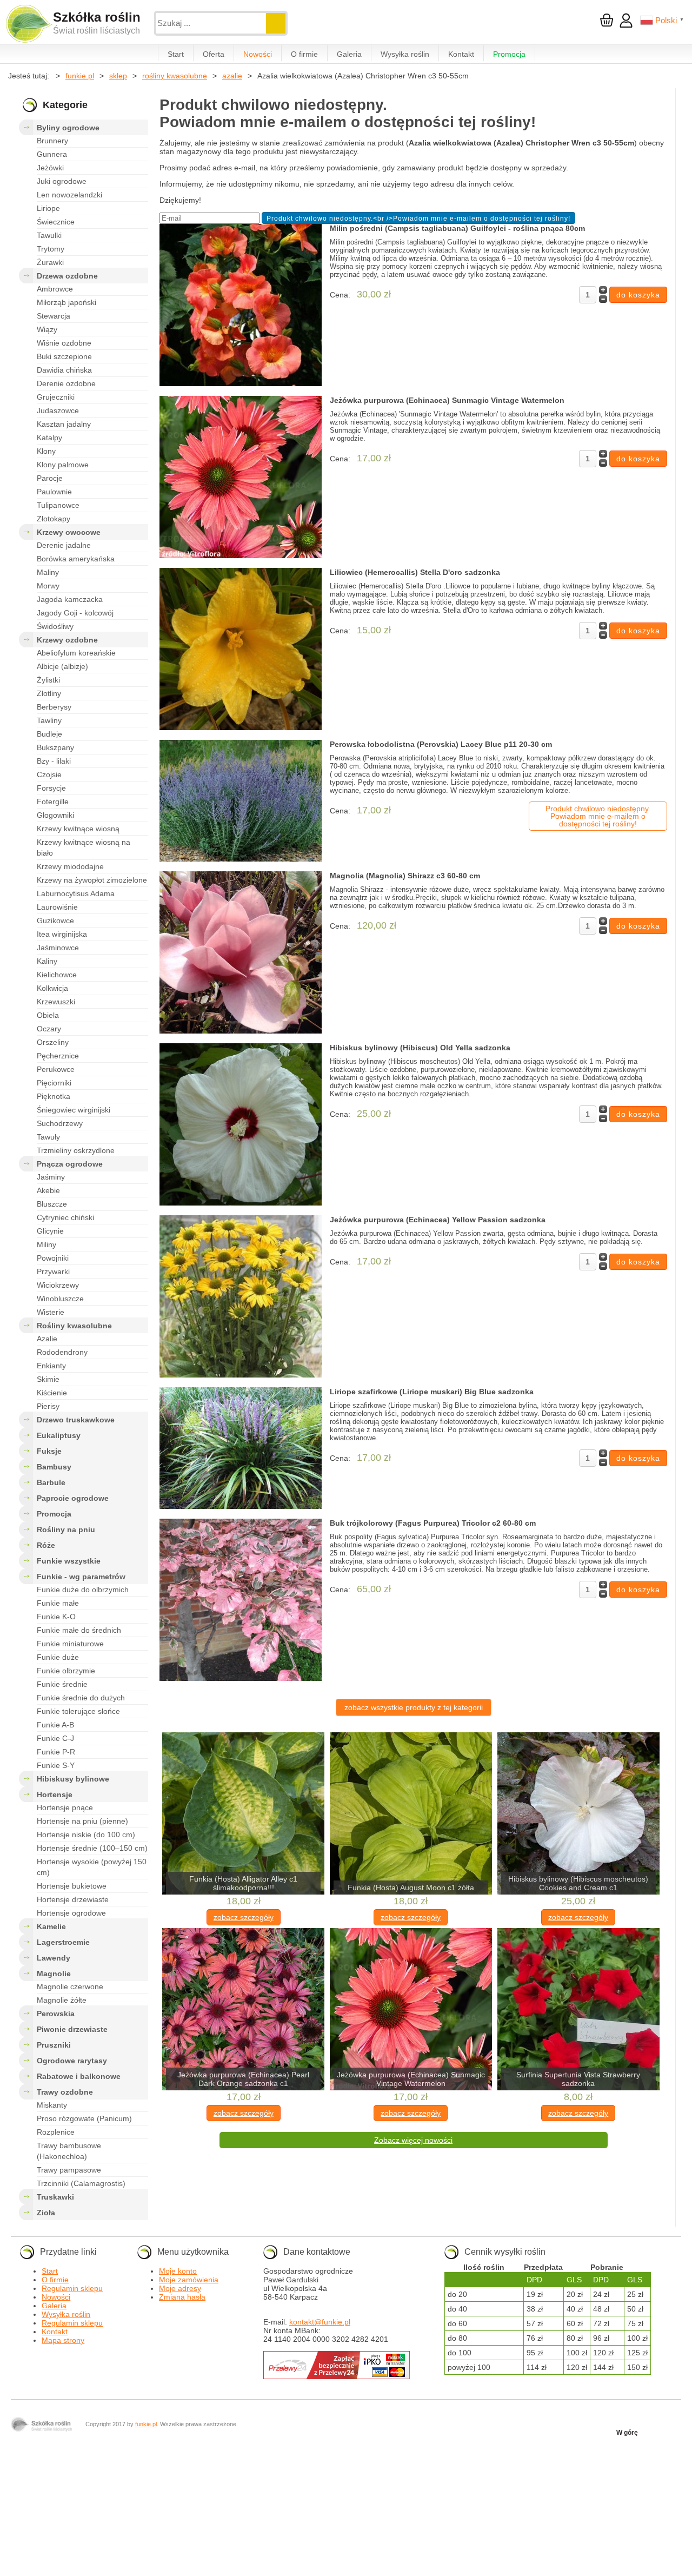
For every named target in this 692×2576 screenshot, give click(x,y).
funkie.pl (146, 2424)
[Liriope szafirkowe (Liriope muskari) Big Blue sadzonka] (241, 1449)
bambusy (54, 1467)
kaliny (47, 961)
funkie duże (58, 1657)
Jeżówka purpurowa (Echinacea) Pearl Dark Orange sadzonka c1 (243, 2079)
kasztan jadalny (64, 424)
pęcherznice (58, 1056)
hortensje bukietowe (72, 1886)
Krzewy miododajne (70, 866)
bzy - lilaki (54, 761)
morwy (48, 586)
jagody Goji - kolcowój (75, 613)
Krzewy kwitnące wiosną (78, 829)
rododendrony (62, 1352)
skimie (48, 1379)
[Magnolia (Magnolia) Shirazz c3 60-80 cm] (241, 953)
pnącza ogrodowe (70, 1164)
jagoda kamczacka (70, 599)
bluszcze (52, 1204)
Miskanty (52, 2105)
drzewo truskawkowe (76, 1420)
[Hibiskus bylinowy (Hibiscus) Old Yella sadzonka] (241, 1125)
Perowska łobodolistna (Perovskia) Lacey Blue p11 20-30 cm (441, 744)
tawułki (49, 235)
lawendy (54, 1958)
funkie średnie (62, 1684)
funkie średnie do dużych (81, 1698)
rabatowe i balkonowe (79, 2076)
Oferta (214, 54)
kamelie (51, 1926)
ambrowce (55, 289)
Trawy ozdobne (65, 2092)
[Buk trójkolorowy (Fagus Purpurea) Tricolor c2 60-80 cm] (241, 1601)
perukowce (56, 1069)
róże (46, 1545)
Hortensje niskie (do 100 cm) (86, 1835)
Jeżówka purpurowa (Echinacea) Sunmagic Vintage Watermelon (447, 400)
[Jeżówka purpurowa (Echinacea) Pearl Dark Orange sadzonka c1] (243, 2010)
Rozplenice (56, 2132)
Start (176, 54)
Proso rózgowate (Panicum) (84, 2118)
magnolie (54, 1974)
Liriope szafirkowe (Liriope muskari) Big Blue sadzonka (432, 1392)
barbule (51, 1482)
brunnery (52, 141)
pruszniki (54, 2045)
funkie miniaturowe (70, 1644)
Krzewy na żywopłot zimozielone (92, 880)
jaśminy (51, 1177)
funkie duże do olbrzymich (83, 1590)
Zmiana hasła (182, 2297)
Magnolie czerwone (70, 1986)
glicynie (50, 1231)
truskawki (55, 2197)
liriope (48, 208)
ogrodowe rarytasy (72, 2061)
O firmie (304, 54)
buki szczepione (64, 356)
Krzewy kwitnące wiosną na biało (84, 847)
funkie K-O (56, 1617)
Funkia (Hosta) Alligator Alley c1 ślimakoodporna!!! (243, 1883)
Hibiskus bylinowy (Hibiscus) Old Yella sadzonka (420, 1048)
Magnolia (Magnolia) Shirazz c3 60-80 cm (405, 876)
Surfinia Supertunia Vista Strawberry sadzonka (578, 2079)
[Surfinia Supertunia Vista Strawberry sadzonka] (578, 2010)
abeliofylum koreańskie (76, 653)
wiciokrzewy (58, 1285)
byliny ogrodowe (68, 128)
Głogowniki (55, 815)
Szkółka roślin (97, 17)
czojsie (49, 774)
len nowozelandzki (69, 195)
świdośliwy (55, 626)
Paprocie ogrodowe (73, 1498)
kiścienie (52, 1393)
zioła (46, 2213)
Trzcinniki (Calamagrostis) (81, 2183)
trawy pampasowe (69, 2170)
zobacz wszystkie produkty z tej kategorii (414, 1707)
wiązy (47, 329)
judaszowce (58, 410)
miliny (46, 1244)
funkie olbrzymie (66, 1671)
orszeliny (53, 1042)
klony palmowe (63, 465)
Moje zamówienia (189, 2280)
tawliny (49, 720)
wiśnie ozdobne (64, 343)
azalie (47, 1339)
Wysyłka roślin (405, 54)
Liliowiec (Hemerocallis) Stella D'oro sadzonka (415, 572)
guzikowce (55, 921)
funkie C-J (55, 1738)
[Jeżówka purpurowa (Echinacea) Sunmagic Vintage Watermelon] (241, 478)
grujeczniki (56, 397)
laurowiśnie (57, 907)
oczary (49, 1029)
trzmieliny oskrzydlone (76, 1150)
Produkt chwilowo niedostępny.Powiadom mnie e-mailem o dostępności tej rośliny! (598, 816)
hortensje (55, 1794)
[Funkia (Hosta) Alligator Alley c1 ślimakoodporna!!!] (243, 1814)
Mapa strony (63, 2340)
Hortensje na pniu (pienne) (82, 1821)
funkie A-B (55, 1725)
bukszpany (55, 747)
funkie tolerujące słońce (78, 1711)
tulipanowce (58, 505)
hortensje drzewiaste (73, 1899)
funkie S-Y (56, 1765)
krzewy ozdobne (67, 640)
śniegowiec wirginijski (74, 1110)
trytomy (51, 249)
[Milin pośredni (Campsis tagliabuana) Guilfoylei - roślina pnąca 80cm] (241, 306)
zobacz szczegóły (244, 1917)
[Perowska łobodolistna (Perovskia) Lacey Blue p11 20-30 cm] (241, 802)
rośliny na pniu (66, 1529)
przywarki (53, 1272)
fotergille (53, 802)
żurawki (50, 262)
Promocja (509, 54)
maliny (48, 572)
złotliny (49, 693)
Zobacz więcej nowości (413, 2140)
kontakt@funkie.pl (320, 2322)
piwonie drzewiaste (72, 2029)
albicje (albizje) (62, 666)
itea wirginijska (62, 934)
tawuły (48, 1137)
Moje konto (178, 2271)
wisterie (51, 1312)
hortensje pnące (65, 1807)
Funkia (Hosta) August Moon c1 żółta (411, 1888)
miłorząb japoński (66, 302)
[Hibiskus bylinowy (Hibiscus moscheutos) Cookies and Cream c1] (578, 1814)
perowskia (56, 2014)
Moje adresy (180, 2288)
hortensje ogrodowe (71, 1913)
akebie (48, 1190)
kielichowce (57, 975)
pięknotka (54, 1096)
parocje (50, 478)
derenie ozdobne (66, 383)
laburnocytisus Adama (76, 893)
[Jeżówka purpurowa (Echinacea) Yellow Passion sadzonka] (241, 1297)
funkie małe (58, 1603)
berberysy (54, 707)
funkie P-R (56, 1752)
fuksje (49, 1451)
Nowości (258, 54)
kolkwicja (52, 988)
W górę (627, 2433)
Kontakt (461, 54)
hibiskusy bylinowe (73, 1779)
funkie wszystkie (69, 1561)
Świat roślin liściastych (97, 31)
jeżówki (50, 168)
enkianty (51, 1366)
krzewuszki (56, 1002)
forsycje (51, 788)
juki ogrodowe (62, 181)
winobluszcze (60, 1299)
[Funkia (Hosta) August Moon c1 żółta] (411, 1814)
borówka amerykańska (76, 559)
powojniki (53, 1258)
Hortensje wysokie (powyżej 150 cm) (92, 1867)
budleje (49, 734)
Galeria (349, 54)
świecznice (56, 222)
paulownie (54, 492)
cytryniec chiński (65, 1217)
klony (46, 451)
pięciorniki (54, 1083)
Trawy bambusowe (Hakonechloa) (69, 2151)
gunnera (52, 154)
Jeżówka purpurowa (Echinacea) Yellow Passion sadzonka (438, 1220)
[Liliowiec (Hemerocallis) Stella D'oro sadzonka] (241, 650)
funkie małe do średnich (79, 1630)
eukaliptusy (59, 1435)
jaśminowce (58, 948)
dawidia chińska (64, 370)
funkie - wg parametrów (81, 1577)
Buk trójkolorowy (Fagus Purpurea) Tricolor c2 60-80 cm (433, 1523)
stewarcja (54, 316)
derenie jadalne (64, 545)
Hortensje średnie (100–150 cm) (92, 1848)
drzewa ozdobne (67, 276)
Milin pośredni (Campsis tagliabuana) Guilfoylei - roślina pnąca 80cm (457, 228)
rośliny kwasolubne (74, 1326)
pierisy (48, 1406)
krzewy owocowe (69, 532)
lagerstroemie (63, 1942)
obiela (48, 1015)
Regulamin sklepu (72, 2288)
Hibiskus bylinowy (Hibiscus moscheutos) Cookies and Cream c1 (578, 1883)
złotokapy (54, 519)
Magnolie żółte (62, 2000)
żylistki (48, 680)
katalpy (49, 438)
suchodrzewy (60, 1123)
